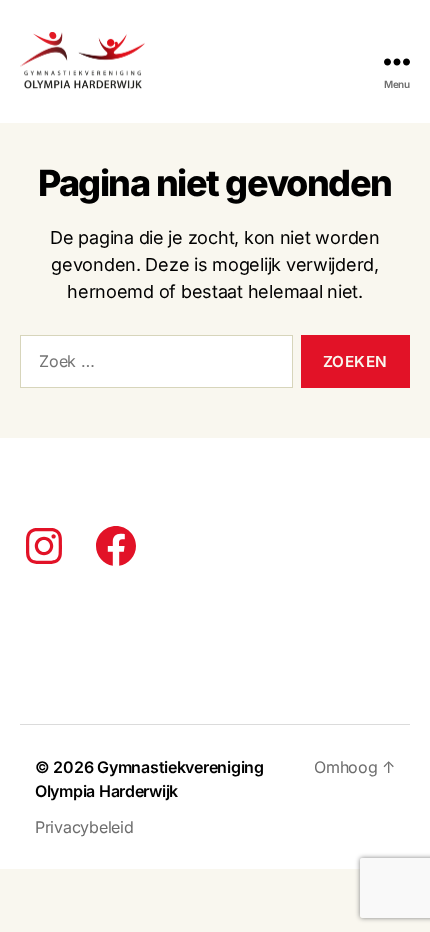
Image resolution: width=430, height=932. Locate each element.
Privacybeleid (84, 827)
